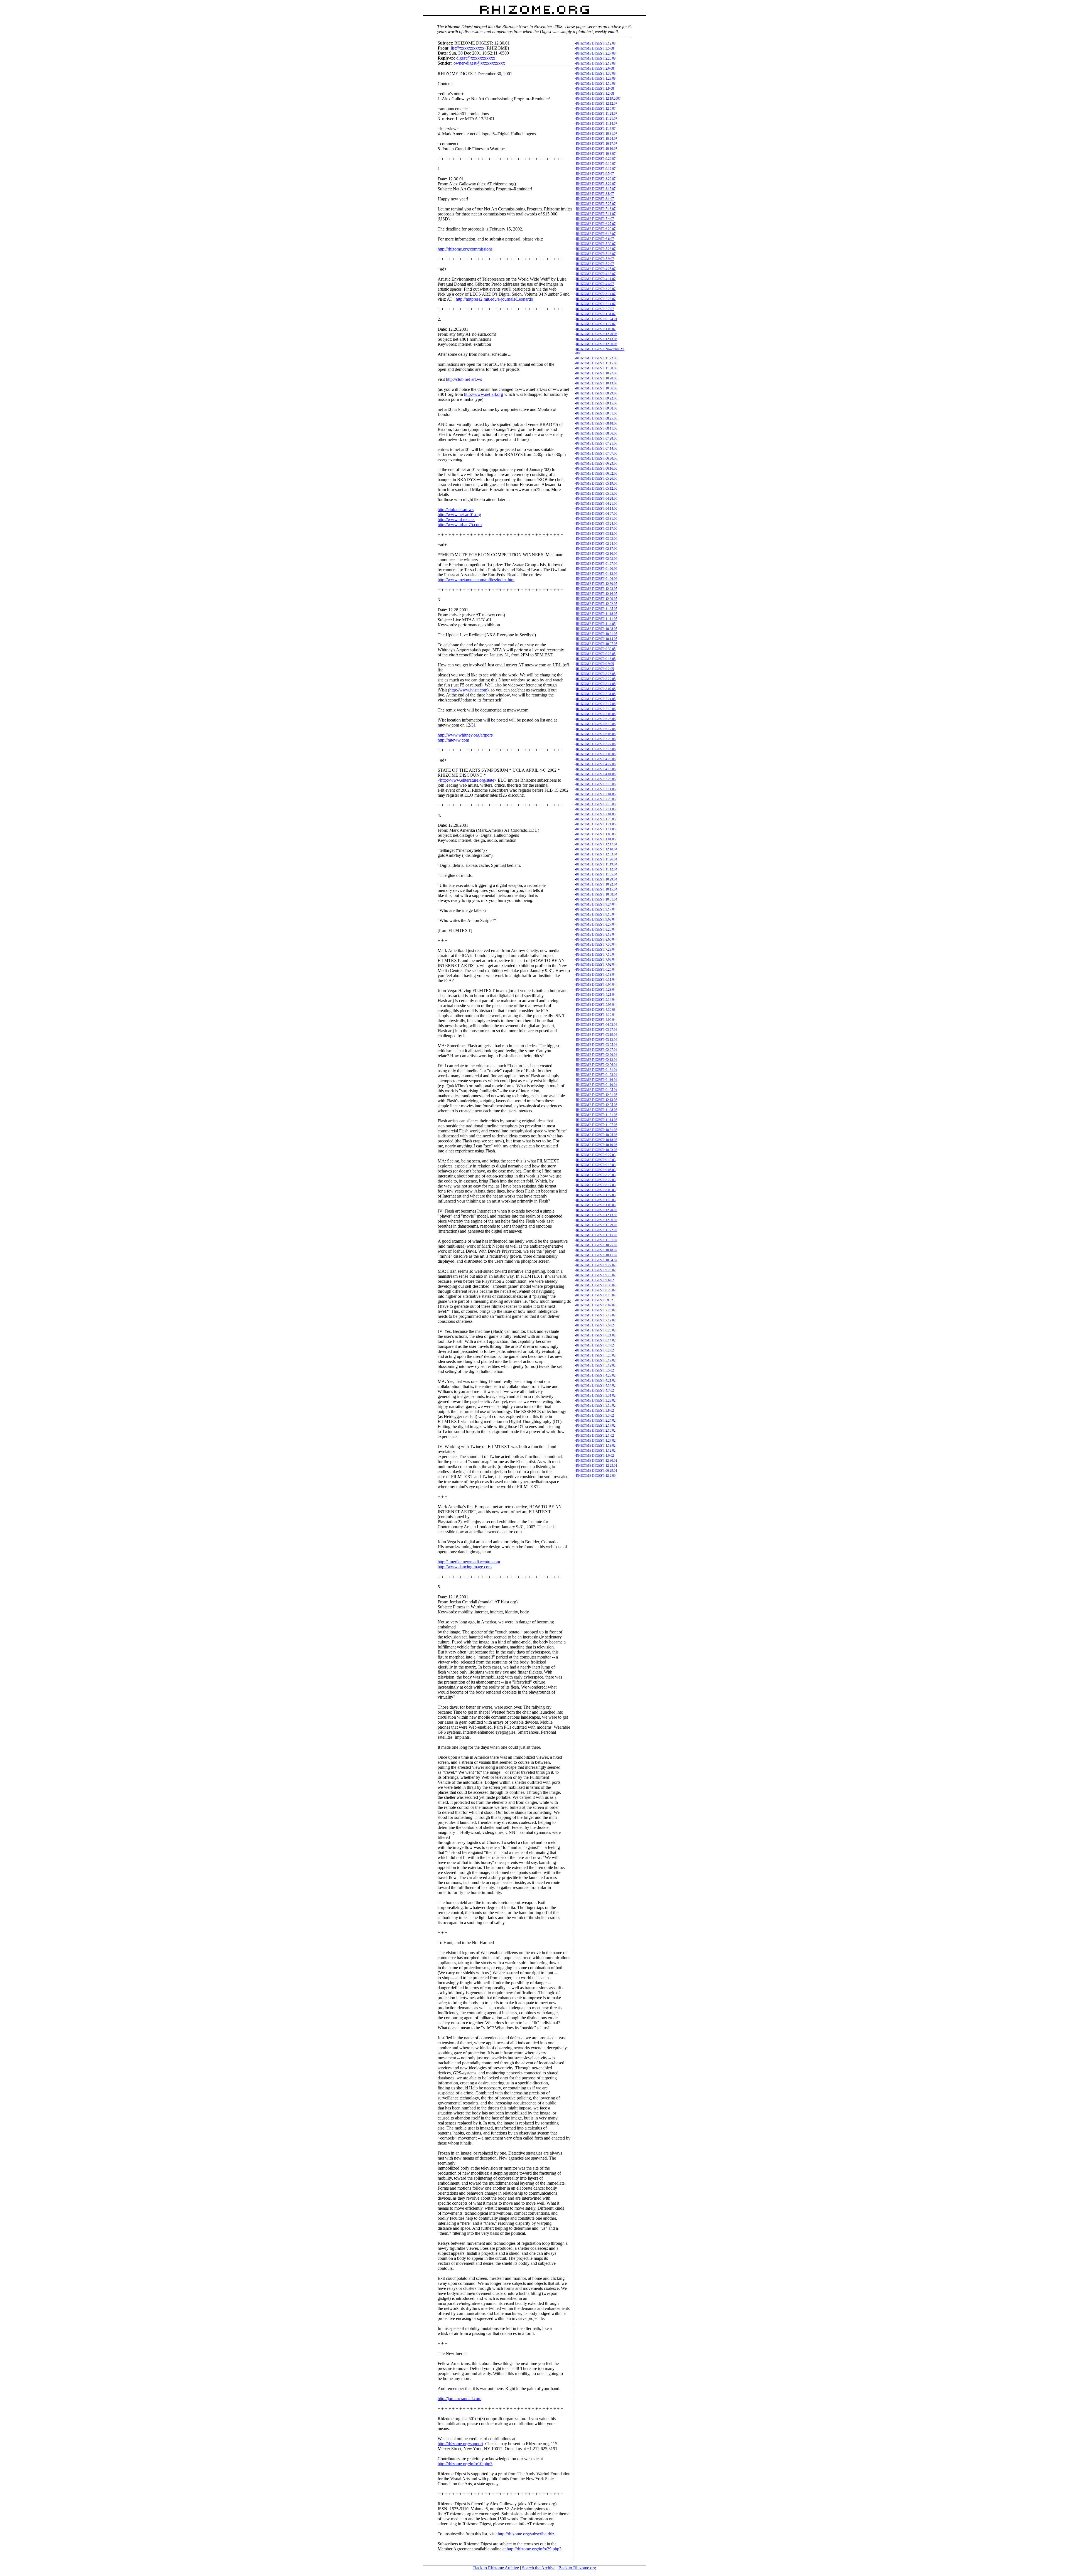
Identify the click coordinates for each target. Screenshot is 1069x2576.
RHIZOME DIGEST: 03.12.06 (597, 534)
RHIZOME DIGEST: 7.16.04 (596, 955)
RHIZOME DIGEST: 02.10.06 (597, 554)
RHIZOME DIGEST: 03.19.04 (597, 1035)
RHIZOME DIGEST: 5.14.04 (596, 1000)
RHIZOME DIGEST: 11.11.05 (597, 619)
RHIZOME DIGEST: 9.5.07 (595, 174)
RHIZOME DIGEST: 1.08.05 (596, 834)
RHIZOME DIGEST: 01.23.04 (597, 1075)
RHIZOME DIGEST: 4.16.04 (596, 1015)
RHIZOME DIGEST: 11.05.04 (597, 874)
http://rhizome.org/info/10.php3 (465, 2464)
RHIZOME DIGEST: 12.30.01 (597, 1461)
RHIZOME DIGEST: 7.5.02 (595, 1325)
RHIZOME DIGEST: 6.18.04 (596, 975)
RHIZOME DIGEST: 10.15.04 (597, 889)
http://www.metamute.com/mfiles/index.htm (476, 580)
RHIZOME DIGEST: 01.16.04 (597, 1080)
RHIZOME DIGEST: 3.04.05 (596, 794)
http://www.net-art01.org (459, 515)
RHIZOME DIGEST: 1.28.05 (596, 819)
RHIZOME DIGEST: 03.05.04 (597, 1045)
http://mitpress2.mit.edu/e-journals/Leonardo (494, 299)
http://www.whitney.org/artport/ (465, 735)
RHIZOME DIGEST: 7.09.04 (596, 960)
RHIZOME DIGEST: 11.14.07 (597, 124)
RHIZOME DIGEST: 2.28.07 (596, 299)
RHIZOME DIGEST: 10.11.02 (597, 1255)
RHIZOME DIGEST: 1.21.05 (596, 824)
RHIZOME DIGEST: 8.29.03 (596, 1175)
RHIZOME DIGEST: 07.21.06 (597, 443)
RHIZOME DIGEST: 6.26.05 (596, 719)
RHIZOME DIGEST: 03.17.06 (597, 529)
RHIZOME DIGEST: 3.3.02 (595, 1415)
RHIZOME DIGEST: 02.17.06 (597, 549)
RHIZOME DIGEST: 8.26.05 (596, 674)
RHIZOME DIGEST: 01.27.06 (597, 564)
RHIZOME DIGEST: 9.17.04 (596, 909)
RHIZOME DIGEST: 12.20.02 (597, 1210)
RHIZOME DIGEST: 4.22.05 (596, 764)
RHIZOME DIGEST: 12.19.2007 (598, 99)
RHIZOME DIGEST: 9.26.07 (596, 159)
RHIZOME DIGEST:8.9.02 (594, 1300)
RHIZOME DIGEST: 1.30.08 (596, 73)
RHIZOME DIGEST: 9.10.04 (596, 914)
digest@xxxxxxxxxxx (476, 58)
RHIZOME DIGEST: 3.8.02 (595, 1410)
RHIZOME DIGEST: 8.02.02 (596, 1305)
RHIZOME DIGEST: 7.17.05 (596, 704)
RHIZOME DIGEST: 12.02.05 (597, 604)
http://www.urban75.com (460, 525)
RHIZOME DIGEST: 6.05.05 (596, 734)
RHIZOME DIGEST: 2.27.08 (596, 53)
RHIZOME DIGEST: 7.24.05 (596, 699)
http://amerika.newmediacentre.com (469, 1562)
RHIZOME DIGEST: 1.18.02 (596, 1446)
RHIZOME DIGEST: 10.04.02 (597, 1260)
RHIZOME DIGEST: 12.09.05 (597, 599)
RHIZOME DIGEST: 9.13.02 (596, 1275)
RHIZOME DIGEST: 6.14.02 (596, 1340)
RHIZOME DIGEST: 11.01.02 (597, 1240)
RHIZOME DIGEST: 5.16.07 (596, 254)
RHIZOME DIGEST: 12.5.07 (596, 109)
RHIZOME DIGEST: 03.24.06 (597, 524)
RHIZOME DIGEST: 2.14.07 (596, 304)
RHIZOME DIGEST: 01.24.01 (597, 319)
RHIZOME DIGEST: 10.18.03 (597, 1140)
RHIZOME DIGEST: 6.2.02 (595, 1350)
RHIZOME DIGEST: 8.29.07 (596, 179)
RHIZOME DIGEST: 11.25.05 (597, 609)
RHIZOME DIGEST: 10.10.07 (597, 149)
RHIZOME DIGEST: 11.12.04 (597, 869)
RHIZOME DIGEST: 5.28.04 (596, 990)
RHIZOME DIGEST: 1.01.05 (596, 839)
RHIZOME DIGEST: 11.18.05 (597, 614)
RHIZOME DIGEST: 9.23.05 (596, 654)
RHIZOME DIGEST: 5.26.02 (596, 1355)
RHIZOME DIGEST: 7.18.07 (596, 209)
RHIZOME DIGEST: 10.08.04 (597, 894)
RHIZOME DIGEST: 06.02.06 (597, 474)
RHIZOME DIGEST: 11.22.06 (597, 358)
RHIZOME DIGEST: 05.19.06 (597, 484)
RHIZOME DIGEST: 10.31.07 (597, 134)
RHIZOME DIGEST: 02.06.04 (597, 1065)
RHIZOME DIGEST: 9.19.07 (596, 164)
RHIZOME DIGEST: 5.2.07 (595, 264)
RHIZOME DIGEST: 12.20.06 (597, 334)
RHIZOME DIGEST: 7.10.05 (596, 709)
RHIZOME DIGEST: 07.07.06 (597, 453)
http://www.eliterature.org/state (467, 780)
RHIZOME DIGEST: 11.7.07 (596, 129)
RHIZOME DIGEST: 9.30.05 (596, 649)
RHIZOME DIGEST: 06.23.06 (597, 463)
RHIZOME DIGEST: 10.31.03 (597, 1130)
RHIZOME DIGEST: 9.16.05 (596, 659)
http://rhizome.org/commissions (465, 249)
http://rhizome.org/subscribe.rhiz (526, 2534)
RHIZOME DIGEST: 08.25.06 (597, 418)
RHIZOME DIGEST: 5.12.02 (596, 1365)
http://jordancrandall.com (459, 2399)
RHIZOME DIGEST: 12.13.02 (597, 1215)
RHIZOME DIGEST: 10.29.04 (597, 879)
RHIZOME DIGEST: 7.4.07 (595, 219)
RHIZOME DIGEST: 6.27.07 (596, 224)
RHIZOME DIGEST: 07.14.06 (597, 448)
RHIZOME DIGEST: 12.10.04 (597, 849)
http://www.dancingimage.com (465, 1567)
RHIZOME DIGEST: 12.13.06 (597, 339)
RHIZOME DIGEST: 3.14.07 (596, 294)
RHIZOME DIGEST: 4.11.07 (596, 279)
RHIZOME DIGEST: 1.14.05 (596, 829)
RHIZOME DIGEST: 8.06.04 (596, 939)
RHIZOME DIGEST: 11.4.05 (596, 624)
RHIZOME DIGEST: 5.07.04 (596, 1005)
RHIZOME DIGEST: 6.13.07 (596, 234)
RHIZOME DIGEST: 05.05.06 (597, 494)
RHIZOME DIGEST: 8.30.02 (596, 1285)
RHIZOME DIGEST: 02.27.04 (597, 1050)
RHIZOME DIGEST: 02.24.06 (597, 544)
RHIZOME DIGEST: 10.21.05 (597, 634)
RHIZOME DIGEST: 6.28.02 (596, 1330)
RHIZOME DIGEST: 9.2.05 (595, 669)
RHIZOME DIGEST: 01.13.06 (597, 574)
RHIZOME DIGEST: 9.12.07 (596, 169)
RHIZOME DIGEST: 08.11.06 (597, 428)
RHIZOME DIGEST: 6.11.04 (596, 980)
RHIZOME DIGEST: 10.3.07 (596, 154)
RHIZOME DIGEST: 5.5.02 (595, 1370)
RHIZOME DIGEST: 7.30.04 (596, 944)
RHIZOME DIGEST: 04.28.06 (597, 499)
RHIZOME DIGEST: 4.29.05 (596, 759)
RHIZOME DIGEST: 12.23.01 (597, 1466)
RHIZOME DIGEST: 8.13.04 (596, 934)
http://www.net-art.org (484, 394)
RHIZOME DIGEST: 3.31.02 (596, 1395)
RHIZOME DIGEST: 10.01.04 (597, 899)
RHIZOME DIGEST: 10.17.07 (597, 144)
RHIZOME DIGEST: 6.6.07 (595, 239)
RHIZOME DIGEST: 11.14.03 (597, 1120)
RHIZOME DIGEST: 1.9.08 (595, 89)
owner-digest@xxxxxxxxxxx (479, 63)
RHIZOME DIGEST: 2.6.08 (595, 68)
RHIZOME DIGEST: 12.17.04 (597, 844)
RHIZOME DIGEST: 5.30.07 (596, 244)
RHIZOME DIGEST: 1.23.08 (596, 78)
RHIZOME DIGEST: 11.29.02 (597, 1225)
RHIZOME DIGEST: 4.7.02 (595, 1390)
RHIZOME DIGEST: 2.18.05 (596, 804)
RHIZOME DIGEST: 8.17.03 (596, 1185)
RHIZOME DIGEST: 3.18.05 (596, 784)
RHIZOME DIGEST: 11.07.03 (597, 1125)
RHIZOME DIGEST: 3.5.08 (595, 48)
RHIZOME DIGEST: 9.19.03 (596, 1160)
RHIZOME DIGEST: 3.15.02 (596, 1405)
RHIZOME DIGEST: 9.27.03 (596, 1155)
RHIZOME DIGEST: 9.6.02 (595, 1280)
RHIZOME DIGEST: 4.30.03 (596, 1010)
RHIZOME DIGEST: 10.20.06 (597, 378)
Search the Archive (539, 2568)
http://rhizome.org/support (460, 2444)
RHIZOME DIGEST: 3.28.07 (596, 289)
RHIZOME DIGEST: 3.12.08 (596, 43)
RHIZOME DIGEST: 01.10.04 (597, 1085)
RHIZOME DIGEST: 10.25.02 (597, 1245)
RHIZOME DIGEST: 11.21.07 (597, 119)
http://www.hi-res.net (456, 520)
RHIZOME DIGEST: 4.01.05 (596, 774)
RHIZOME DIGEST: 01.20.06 (597, 569)
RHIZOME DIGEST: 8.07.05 (596, 689)
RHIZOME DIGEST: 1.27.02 (596, 1441)
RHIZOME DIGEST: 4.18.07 (596, 274)
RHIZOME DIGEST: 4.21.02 (596, 1380)
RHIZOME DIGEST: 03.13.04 (597, 1040)
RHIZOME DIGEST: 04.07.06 (597, 514)
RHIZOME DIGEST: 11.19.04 (597, 864)
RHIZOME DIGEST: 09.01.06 (597, 413)
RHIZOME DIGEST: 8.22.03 (596, 1180)
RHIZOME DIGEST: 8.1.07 (595, 199)
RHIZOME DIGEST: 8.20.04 (596, 929)
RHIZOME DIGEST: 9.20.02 (596, 1270)
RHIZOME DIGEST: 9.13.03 (596, 1165)
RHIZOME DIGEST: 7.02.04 (596, 965)
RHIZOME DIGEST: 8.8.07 (595, 194)
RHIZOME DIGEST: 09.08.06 (597, 408)
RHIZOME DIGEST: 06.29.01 (597, 1471)
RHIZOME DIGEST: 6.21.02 (596, 1335)
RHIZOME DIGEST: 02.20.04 (597, 1055)
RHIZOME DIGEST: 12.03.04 (597, 854)
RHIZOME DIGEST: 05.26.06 (597, 479)
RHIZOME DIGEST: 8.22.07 (596, 184)
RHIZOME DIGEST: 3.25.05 (596, 779)
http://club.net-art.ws (464, 379)
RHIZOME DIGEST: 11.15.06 (597, 363)
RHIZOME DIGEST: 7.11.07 (596, 214)
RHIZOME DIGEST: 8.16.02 (596, 1295)
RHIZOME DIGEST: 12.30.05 (597, 584)
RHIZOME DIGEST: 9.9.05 (595, 664)
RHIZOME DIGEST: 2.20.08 (596, 58)
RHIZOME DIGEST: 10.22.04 (597, 884)
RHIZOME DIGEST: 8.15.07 (596, 189)
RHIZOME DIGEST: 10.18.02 (597, 1250)
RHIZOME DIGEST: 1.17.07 (596, 324)
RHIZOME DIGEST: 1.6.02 (595, 1456)
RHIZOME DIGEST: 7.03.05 (596, 714)
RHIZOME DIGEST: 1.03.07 (596, 329)
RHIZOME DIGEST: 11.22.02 (597, 1230)
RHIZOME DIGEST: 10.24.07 (597, 139)
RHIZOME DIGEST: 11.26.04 (597, 859)
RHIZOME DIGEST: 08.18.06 (597, 423)
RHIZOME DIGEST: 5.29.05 (596, 739)
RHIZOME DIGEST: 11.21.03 (597, 1115)
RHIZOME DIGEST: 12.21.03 (597, 1095)
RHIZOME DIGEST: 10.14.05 (597, 639)
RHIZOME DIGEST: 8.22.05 (596, 679)
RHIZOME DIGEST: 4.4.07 (595, 284)
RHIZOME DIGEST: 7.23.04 (596, 950)
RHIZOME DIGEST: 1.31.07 (596, 314)
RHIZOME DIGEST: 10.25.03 (597, 1135)
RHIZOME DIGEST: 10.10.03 (597, 1145)
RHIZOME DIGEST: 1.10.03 (596, 1200)
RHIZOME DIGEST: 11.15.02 (597, 1235)
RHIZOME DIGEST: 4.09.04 (596, 1020)
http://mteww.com (453, 740)
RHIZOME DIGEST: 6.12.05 (596, 729)
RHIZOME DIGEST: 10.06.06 (597, 388)
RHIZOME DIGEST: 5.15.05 (596, 749)
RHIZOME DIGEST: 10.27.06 (597, 373)
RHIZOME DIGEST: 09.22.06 (597, 398)
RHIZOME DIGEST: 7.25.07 (596, 204)
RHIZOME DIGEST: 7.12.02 (596, 1320)
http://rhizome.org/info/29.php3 (534, 2549)
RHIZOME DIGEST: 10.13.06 (597, 383)
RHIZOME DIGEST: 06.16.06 (597, 468)
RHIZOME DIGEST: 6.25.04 (596, 970)
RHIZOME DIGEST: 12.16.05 (597, 594)
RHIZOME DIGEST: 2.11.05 (596, 809)
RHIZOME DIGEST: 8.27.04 (596, 924)
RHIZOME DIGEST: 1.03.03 (596, 1205)
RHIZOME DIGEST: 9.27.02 (596, 1265)
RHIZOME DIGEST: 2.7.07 (595, 309)
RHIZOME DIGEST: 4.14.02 (596, 1385)
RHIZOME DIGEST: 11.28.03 (597, 1110)
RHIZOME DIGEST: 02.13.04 (597, 1060)
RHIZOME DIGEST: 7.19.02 (596, 1315)
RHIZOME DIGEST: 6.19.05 (596, 724)
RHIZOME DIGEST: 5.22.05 (596, 744)
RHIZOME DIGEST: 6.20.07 (596, 229)
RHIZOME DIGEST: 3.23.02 (596, 1400)
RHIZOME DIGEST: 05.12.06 (597, 489)
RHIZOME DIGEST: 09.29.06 (597, 393)
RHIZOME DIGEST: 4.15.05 (596, 769)
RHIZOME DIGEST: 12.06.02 (597, 1220)
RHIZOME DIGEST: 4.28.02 (596, 1375)
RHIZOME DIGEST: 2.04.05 (596, 814)
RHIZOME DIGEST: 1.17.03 (596, 1195)
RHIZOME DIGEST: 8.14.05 (596, 684)
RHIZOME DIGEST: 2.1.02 (595, 1436)
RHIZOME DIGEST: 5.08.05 (596, 754)
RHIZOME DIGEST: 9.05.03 (596, 1170)
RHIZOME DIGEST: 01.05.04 (597, 1090)
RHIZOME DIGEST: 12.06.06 (597, 344)
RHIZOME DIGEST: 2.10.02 (596, 1431)
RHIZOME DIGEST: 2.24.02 (596, 1421)
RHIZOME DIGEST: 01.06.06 (597, 579)
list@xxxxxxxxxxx (468, 48)
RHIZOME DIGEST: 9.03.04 (596, 919)
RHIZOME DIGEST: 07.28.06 (597, 438)
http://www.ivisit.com (468, 690)
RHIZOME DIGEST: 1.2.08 (595, 94)
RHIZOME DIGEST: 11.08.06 (597, 368)
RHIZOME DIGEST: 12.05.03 (597, 1105)
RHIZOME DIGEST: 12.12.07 (597, 104)
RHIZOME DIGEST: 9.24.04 (596, 904)
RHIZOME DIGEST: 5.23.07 (596, 249)
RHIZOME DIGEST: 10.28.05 (597, 629)
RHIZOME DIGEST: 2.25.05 (596, 799)
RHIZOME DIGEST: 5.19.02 (596, 1360)
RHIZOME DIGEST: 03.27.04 (597, 1030)
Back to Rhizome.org (577, 2568)
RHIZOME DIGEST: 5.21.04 (596, 995)
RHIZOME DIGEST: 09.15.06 (597, 403)
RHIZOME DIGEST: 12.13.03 (597, 1100)
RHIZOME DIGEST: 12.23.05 (597, 589)
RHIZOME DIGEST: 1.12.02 (596, 1451)
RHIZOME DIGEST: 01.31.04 (597, 1070)
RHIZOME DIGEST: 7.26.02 (596, 1310)
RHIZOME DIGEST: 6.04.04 (596, 985)
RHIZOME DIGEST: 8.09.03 (596, 1190)
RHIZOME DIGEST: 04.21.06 (597, 504)
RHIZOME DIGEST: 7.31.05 (596, 694)
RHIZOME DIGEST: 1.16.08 (596, 84)
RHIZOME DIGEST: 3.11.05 (596, 789)
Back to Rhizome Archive (496, 2568)
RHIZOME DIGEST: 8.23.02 (596, 1290)
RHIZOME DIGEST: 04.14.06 (597, 509)
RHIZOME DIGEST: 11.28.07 (597, 114)
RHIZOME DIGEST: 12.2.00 (596, 1476)
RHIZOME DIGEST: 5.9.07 (595, 259)
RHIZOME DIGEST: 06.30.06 (597, 458)
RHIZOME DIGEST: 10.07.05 (597, 644)
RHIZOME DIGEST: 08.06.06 (597, 433)
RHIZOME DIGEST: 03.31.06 (597, 519)
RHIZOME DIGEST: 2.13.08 (596, 63)
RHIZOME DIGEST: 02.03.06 (597, 559)
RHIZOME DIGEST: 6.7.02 (595, 1345)
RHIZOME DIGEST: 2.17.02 (596, 1426)
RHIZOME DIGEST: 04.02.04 (597, 1025)
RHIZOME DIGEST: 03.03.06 (597, 539)
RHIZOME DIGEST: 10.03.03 (597, 1150)
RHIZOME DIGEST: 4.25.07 (596, 269)
